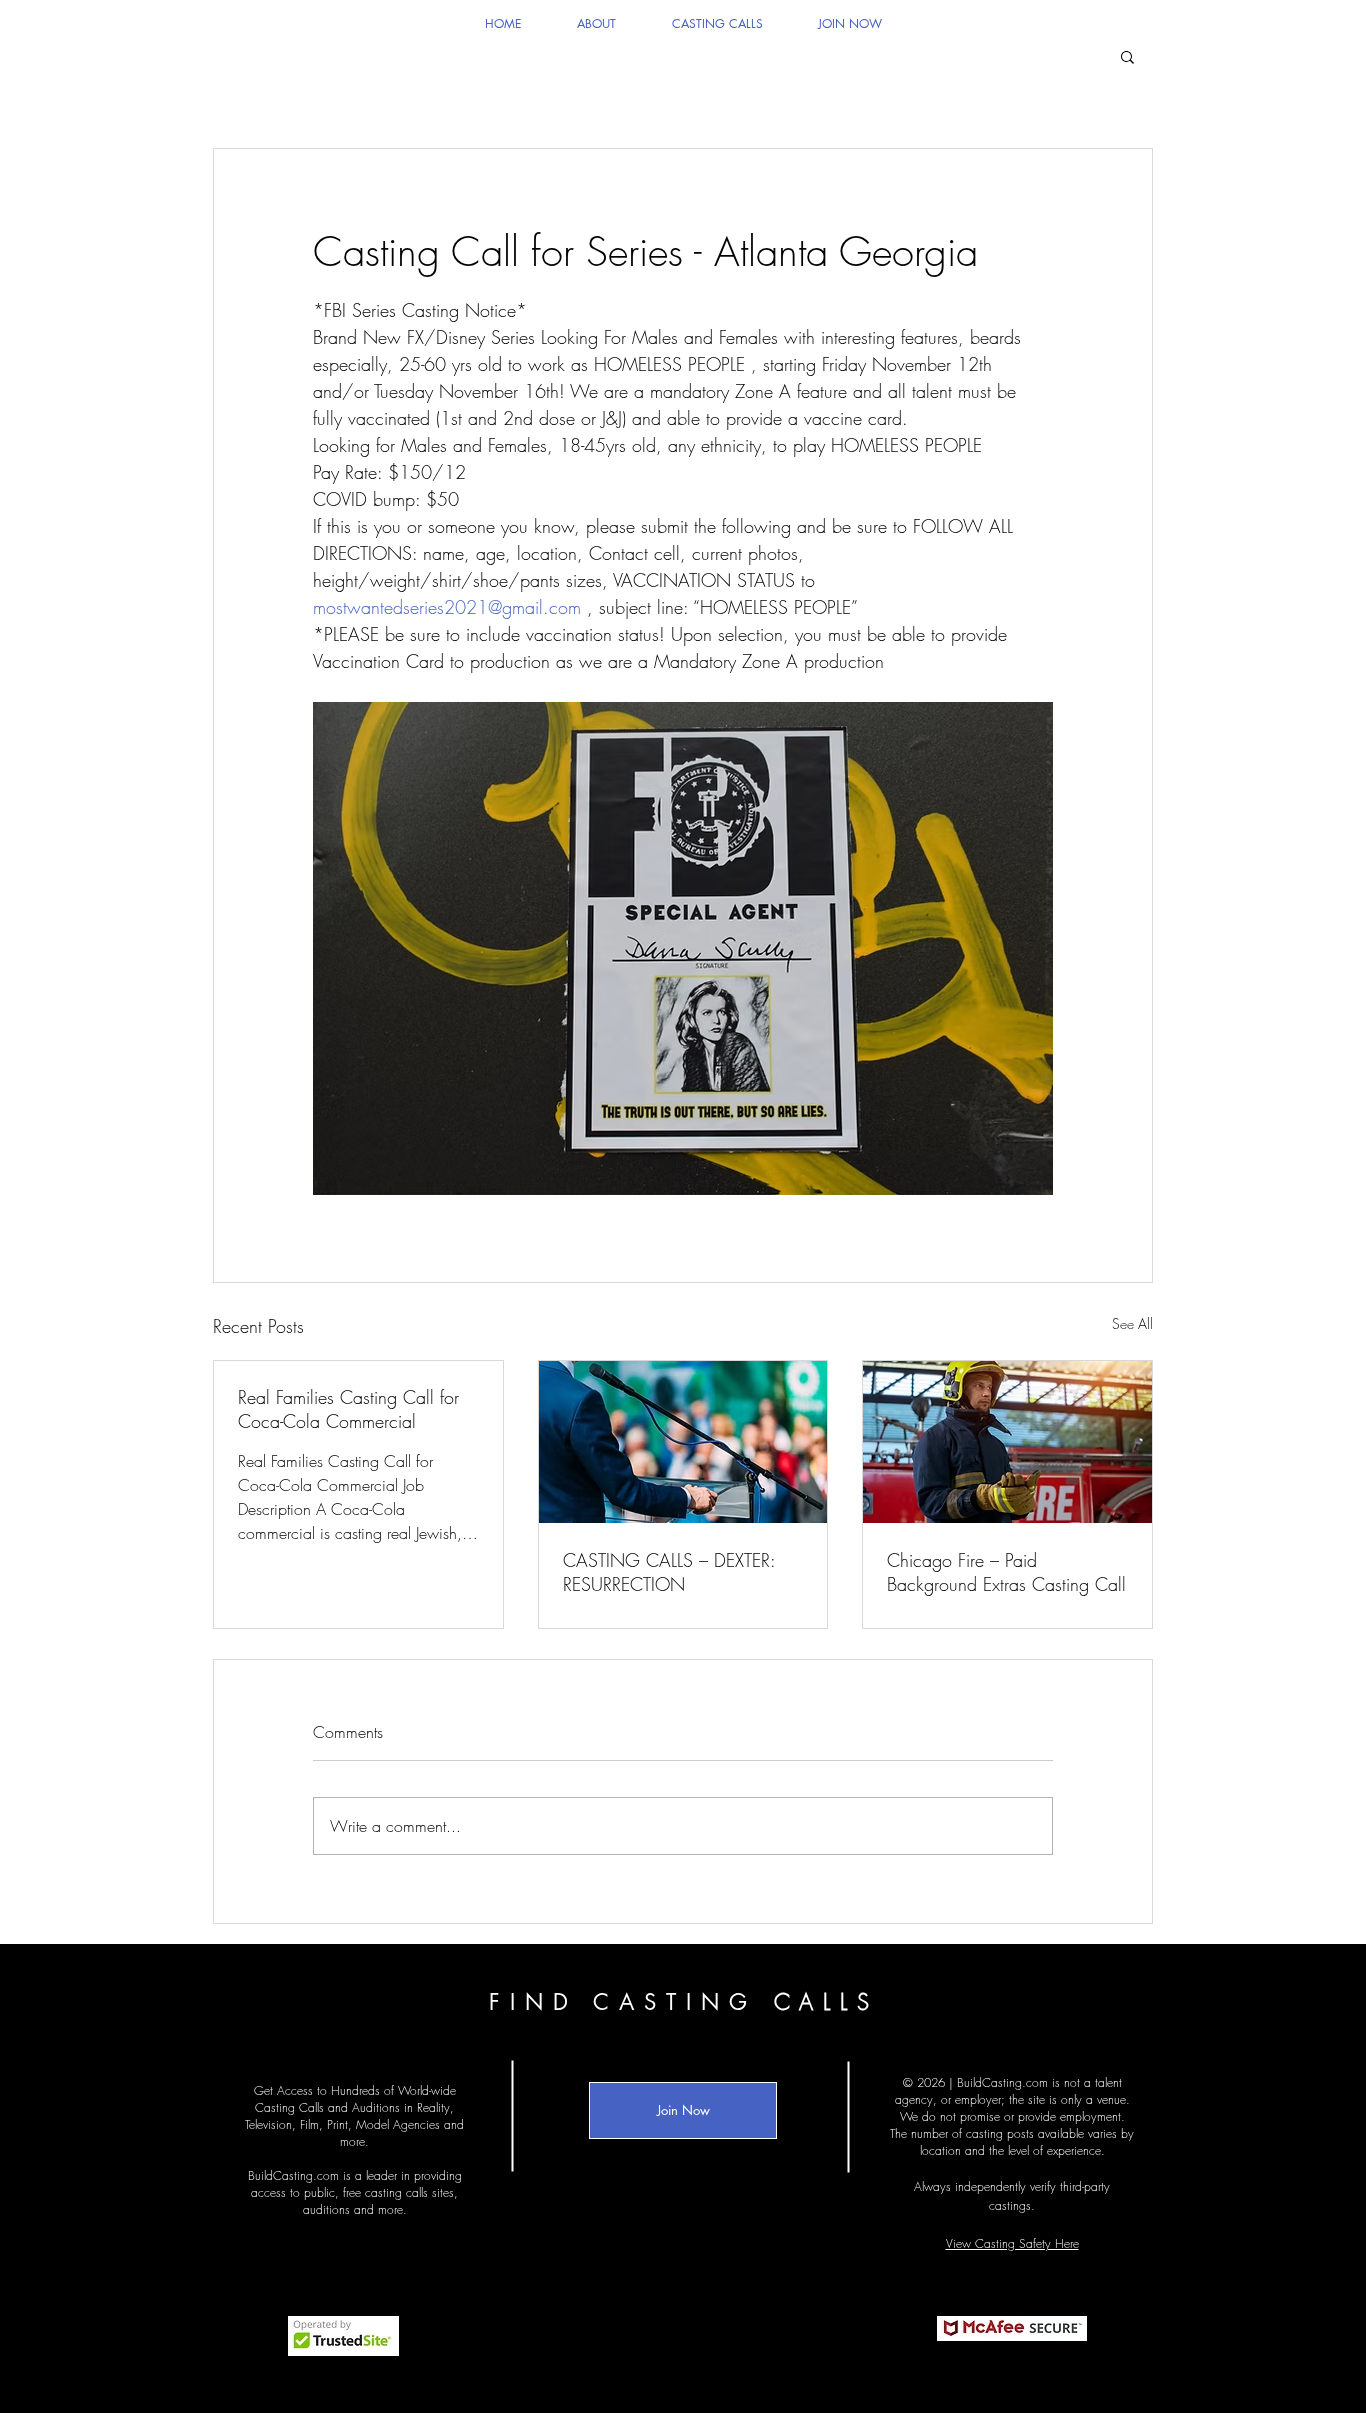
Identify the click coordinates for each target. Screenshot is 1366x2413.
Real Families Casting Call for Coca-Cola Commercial (348, 1409)
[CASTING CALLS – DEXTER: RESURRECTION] (683, 1442)
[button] (1127, 56)
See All (1132, 1323)
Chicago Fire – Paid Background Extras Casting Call (1006, 1572)
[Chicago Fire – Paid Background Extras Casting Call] (1007, 1442)
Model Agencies (398, 2124)
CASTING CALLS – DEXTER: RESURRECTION (669, 1572)
